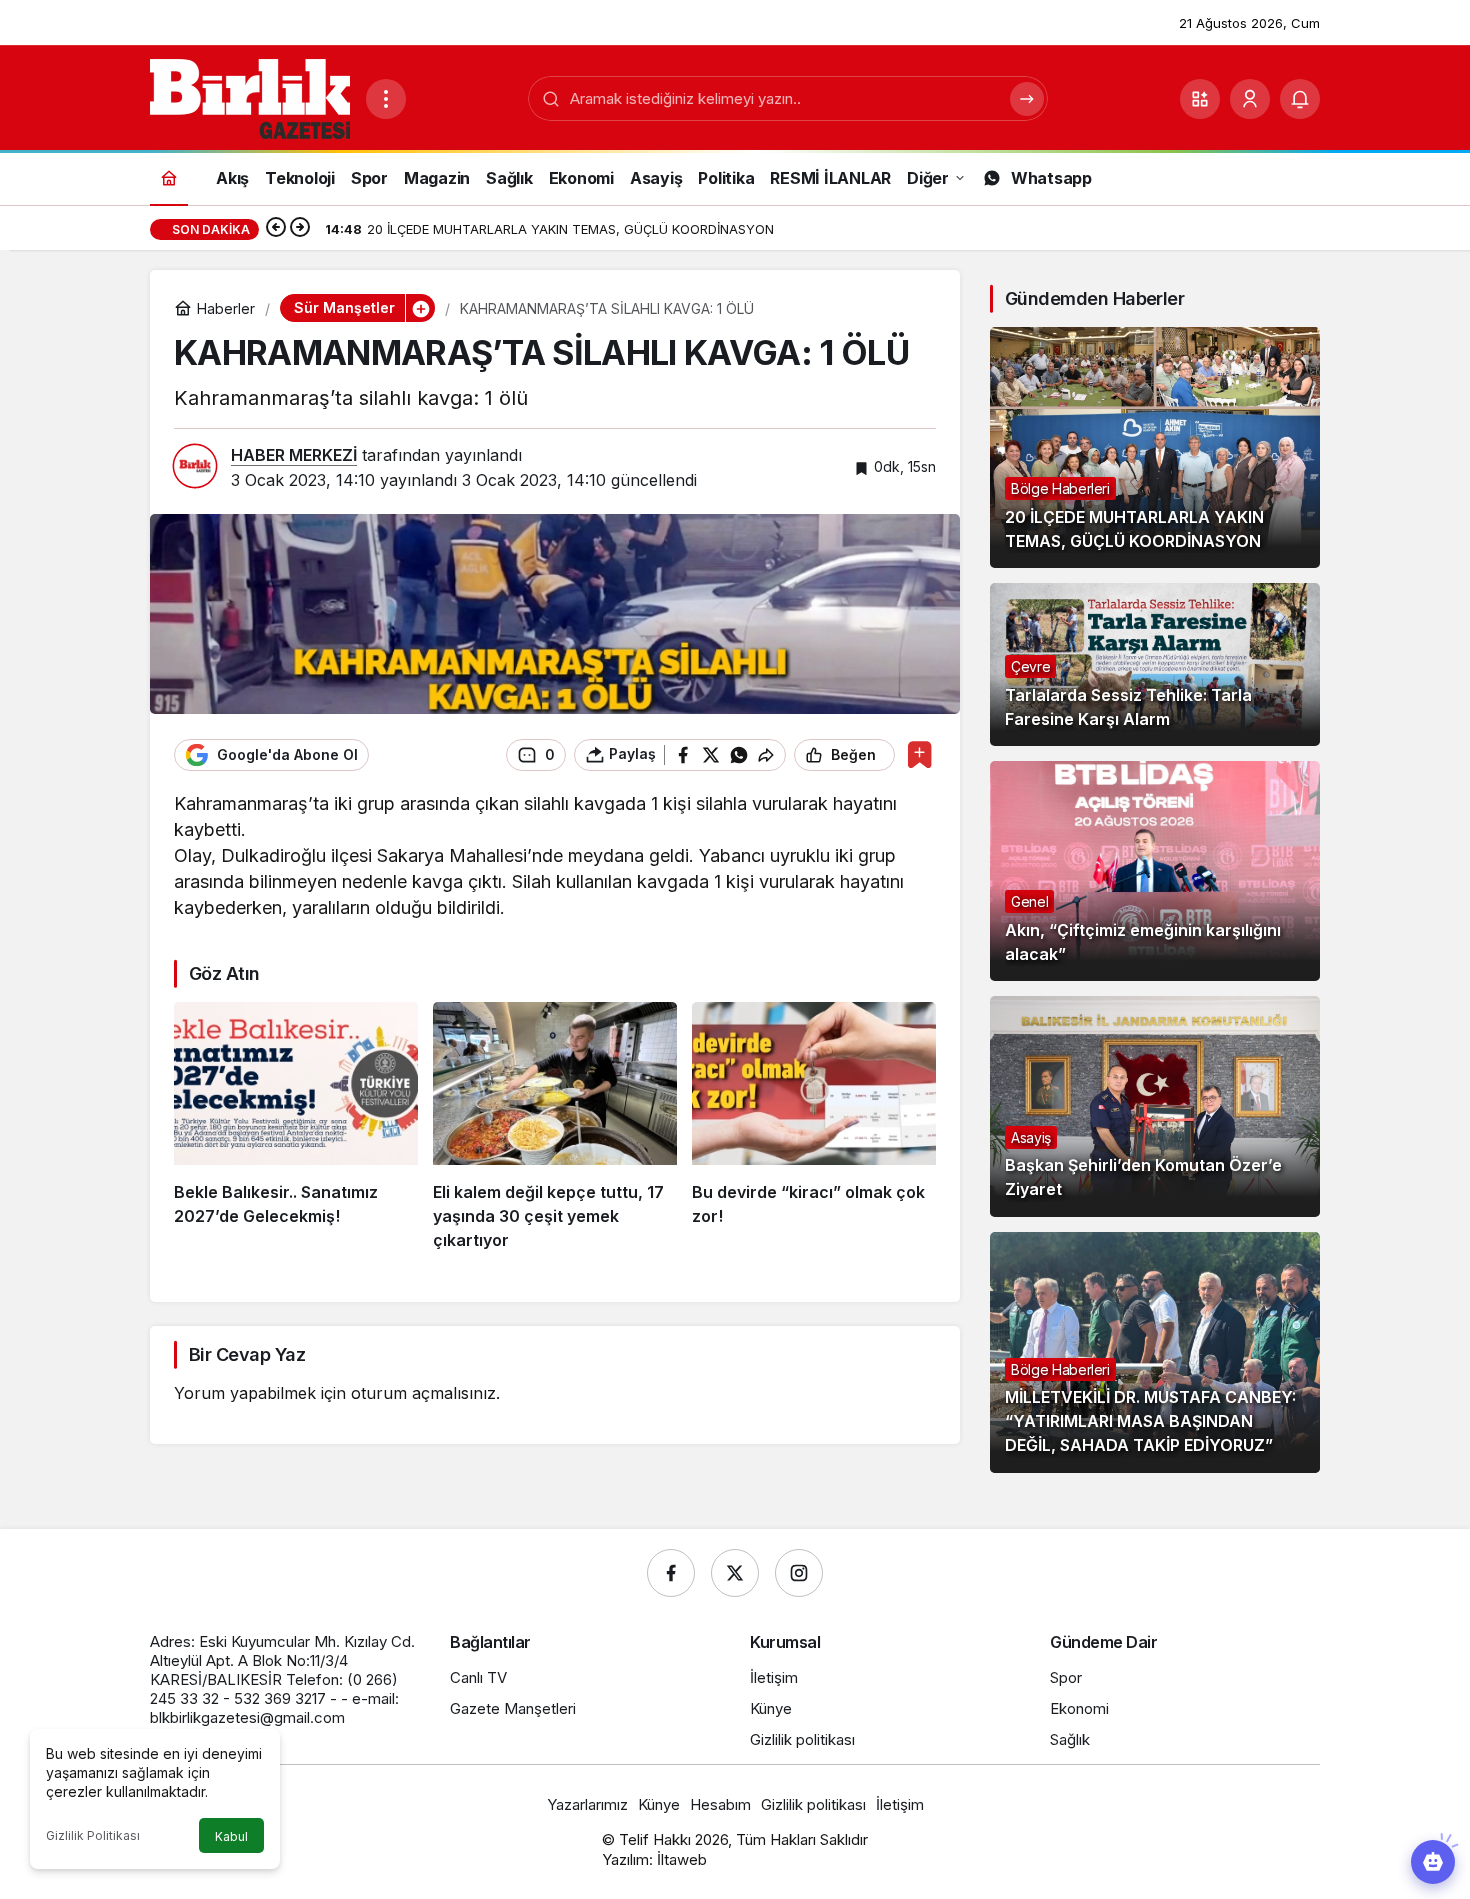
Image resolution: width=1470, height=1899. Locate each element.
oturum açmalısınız (423, 1393)
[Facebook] (671, 1573)
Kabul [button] (231, 1836)
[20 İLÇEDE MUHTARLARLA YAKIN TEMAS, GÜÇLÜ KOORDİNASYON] (1155, 447)
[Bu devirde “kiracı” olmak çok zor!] (814, 1127)
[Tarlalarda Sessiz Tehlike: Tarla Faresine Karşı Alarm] (1155, 664)
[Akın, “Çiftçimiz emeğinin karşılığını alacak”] (1155, 871)
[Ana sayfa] (169, 177)
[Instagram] (799, 1573)
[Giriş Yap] (1250, 99)
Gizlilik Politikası (93, 1835)
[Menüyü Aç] (386, 99)
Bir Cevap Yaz (247, 1354)
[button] (1200, 99)
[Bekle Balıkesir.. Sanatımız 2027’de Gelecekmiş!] (296, 1127)
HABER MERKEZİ (294, 455)
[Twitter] (735, 1573)
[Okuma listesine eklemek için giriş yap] (919, 754)
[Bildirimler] (1300, 99)
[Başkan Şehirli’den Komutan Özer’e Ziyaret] (1155, 1106)
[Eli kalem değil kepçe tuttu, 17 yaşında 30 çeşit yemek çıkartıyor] (555, 1127)
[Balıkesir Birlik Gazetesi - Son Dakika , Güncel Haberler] (250, 97)
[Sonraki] (300, 229)
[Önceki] (276, 229)
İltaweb (682, 1859)
